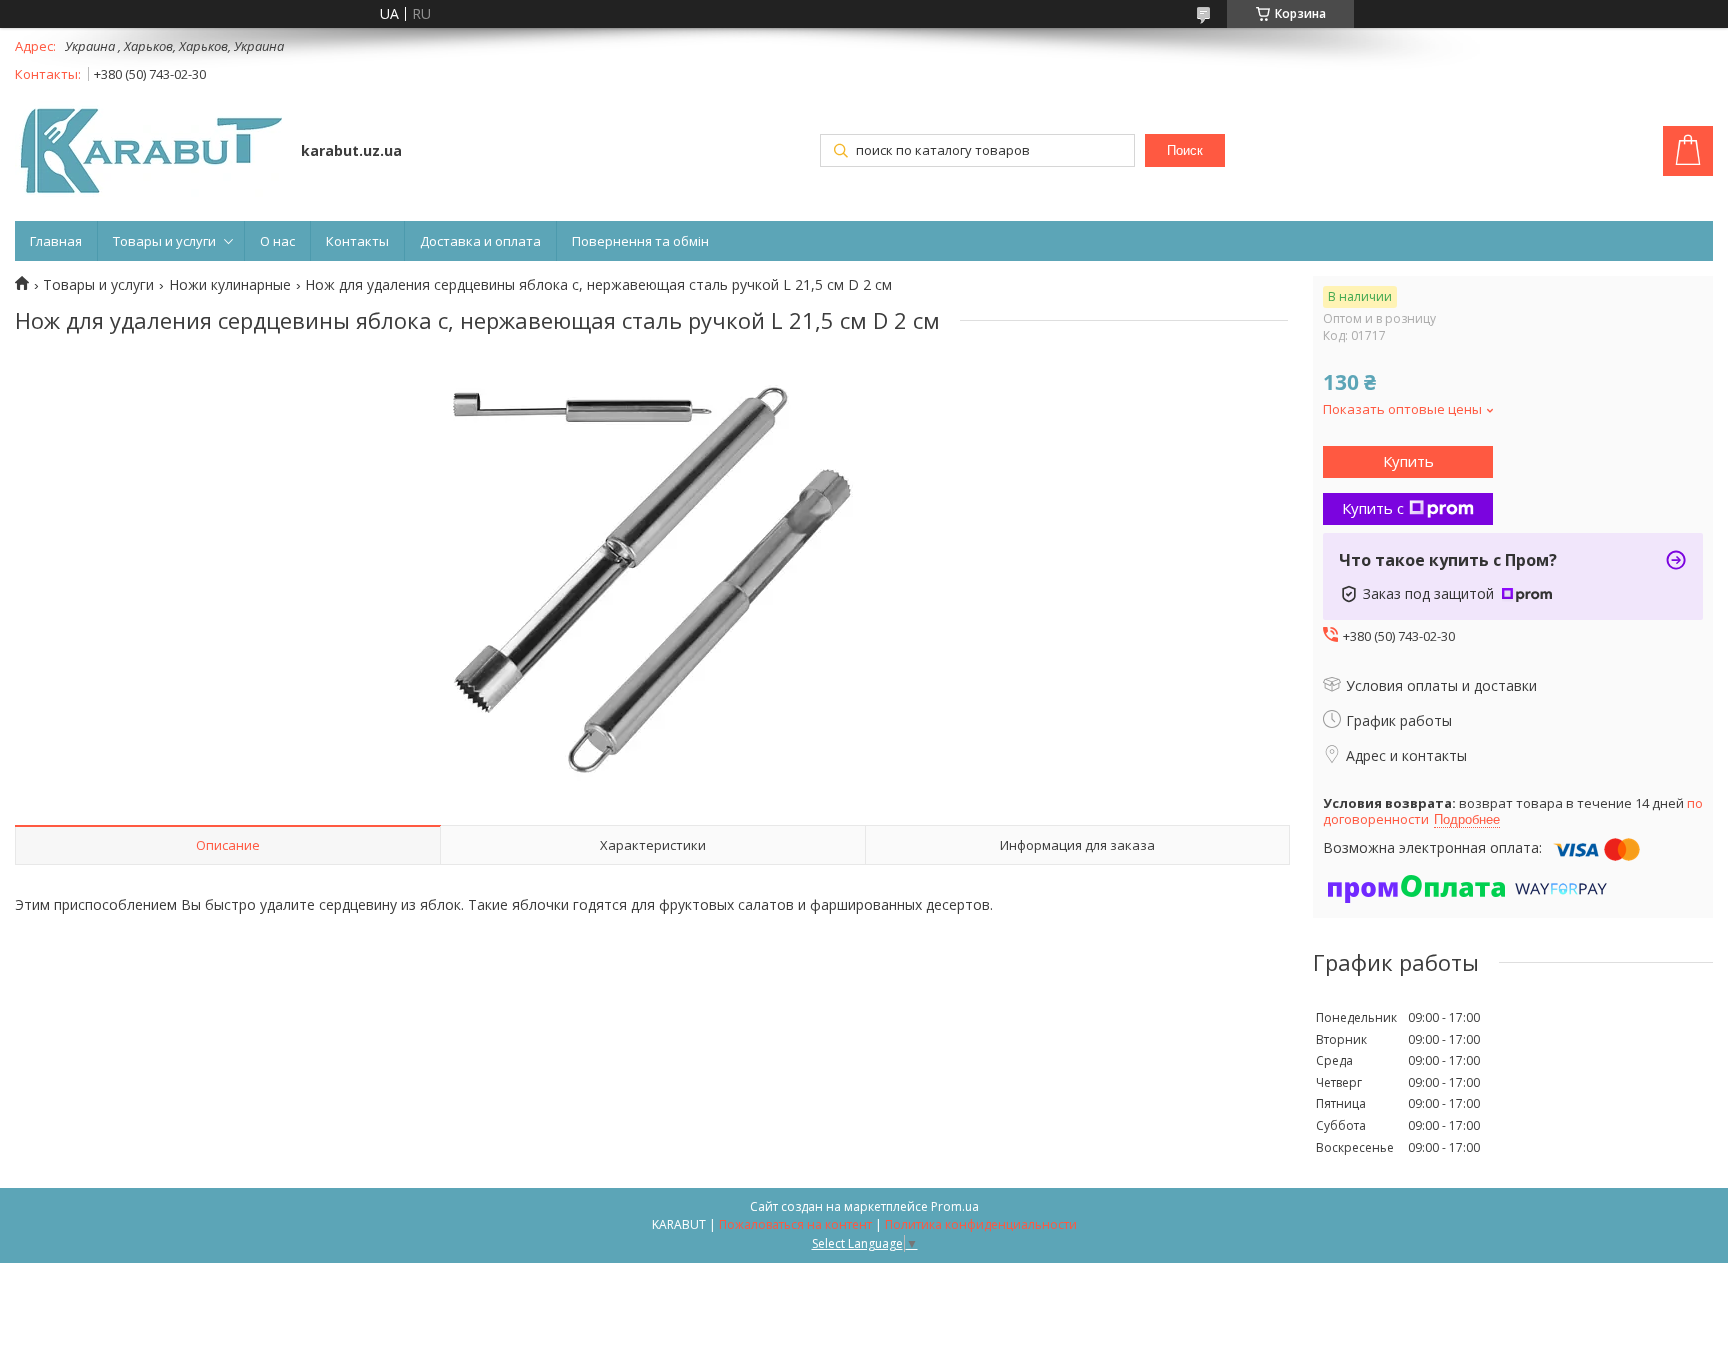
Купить (1408, 461)
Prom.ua (955, 1206)
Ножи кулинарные (230, 285)
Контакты (357, 241)
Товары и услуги (164, 241)
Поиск (1185, 150)
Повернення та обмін (640, 241)
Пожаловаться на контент (795, 1224)
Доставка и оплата (480, 241)
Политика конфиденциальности (981, 1224)
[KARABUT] (148, 153)
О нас (277, 241)
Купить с (1373, 508)
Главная (56, 241)
